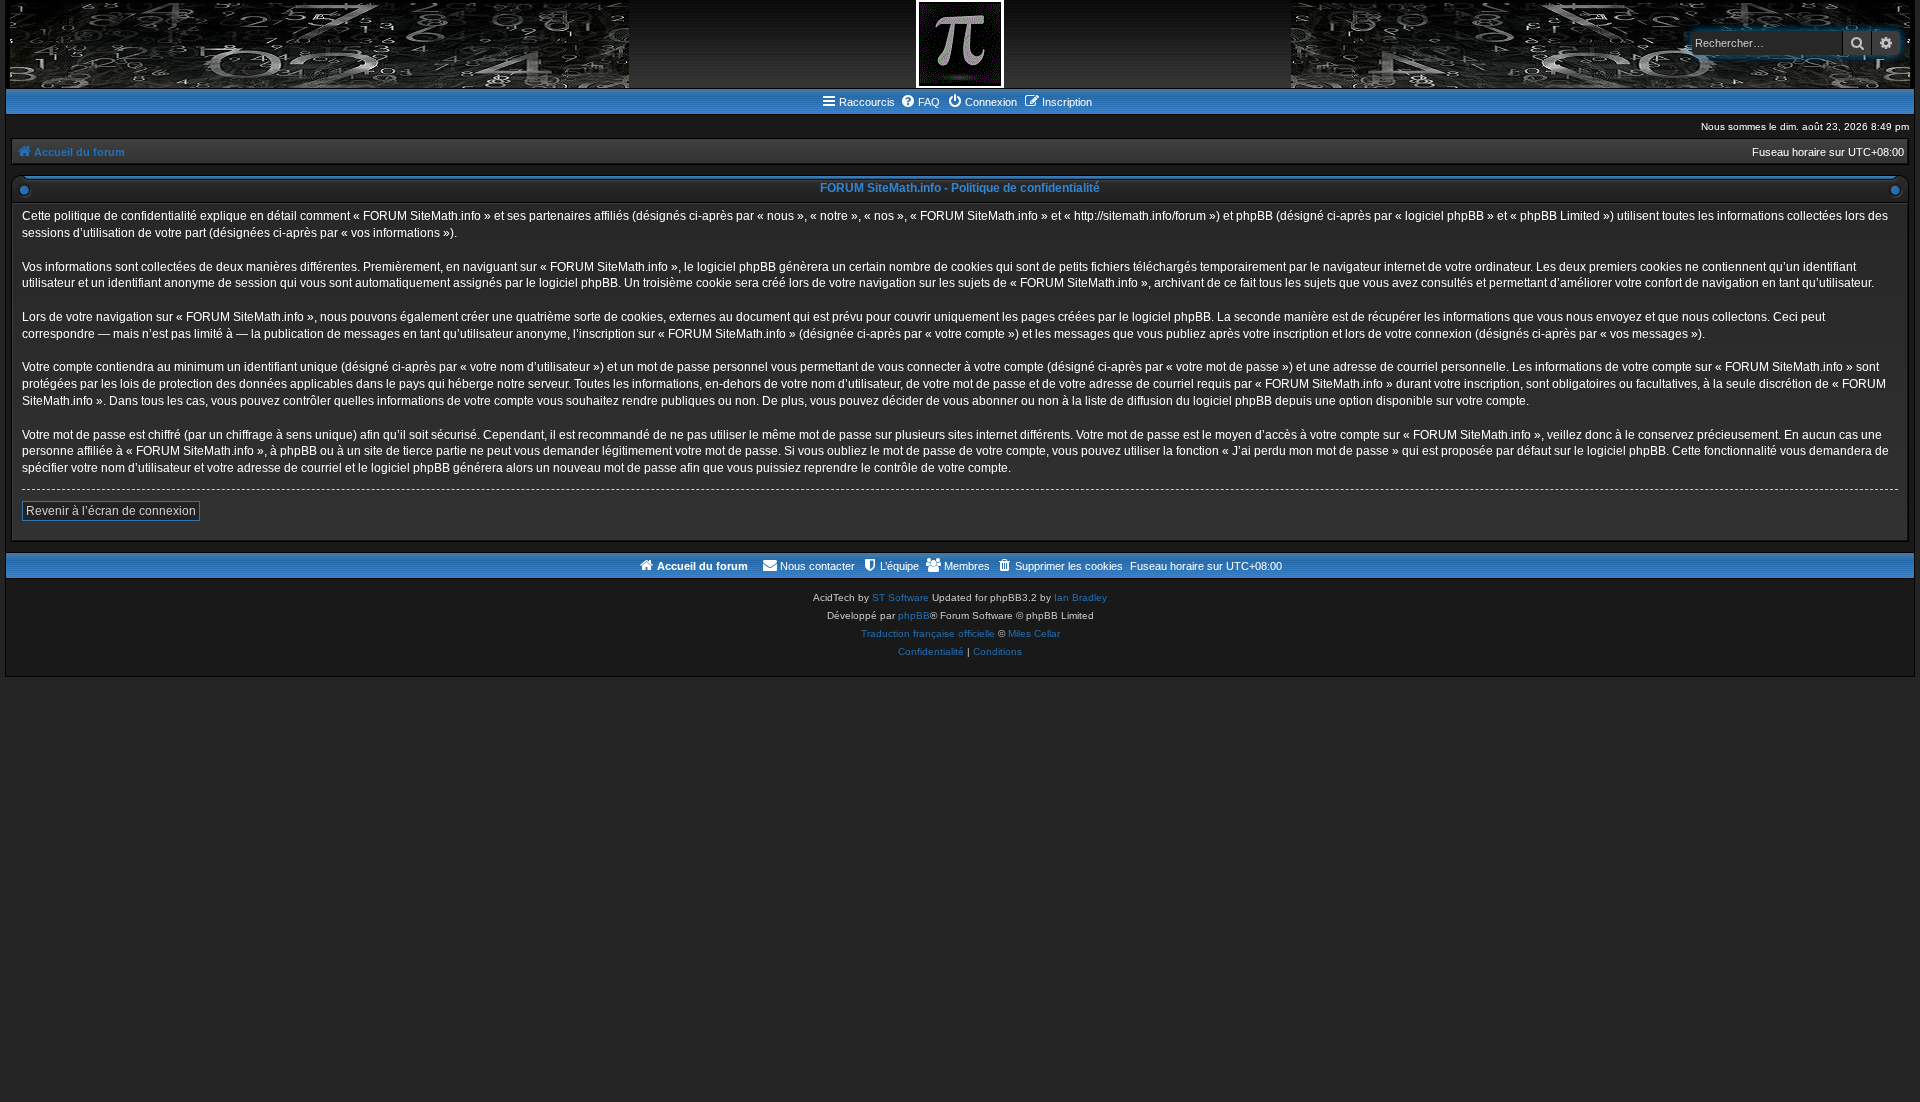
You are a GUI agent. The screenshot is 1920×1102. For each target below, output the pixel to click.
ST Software (900, 597)
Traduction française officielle (928, 633)
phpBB (914, 615)
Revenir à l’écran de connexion (111, 511)
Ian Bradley (1080, 597)
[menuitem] (920, 102)
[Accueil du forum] (960, 44)
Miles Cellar (1034, 633)
